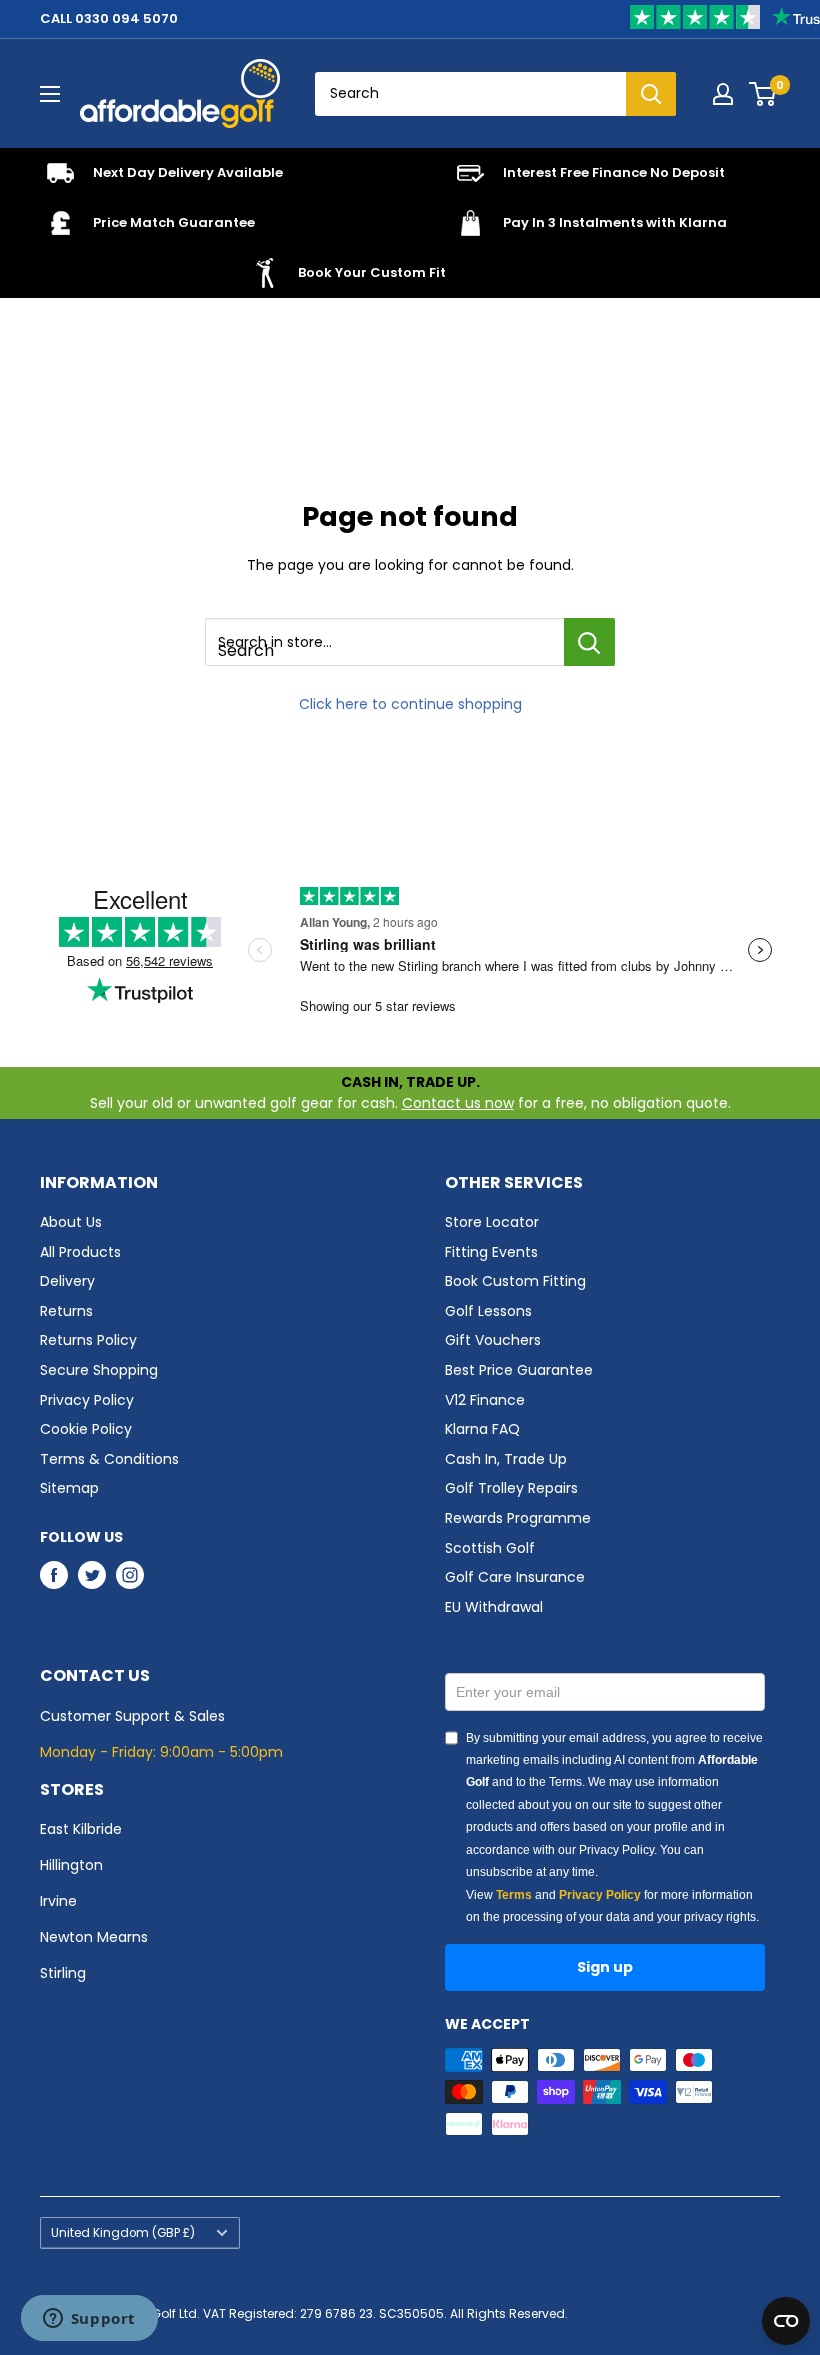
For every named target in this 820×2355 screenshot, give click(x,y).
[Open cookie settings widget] (786, 2321)
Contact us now (458, 1103)
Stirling (63, 1973)
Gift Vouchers (493, 1340)
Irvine (58, 1901)
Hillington (71, 1865)
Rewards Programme (518, 1518)
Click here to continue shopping (410, 704)
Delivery (67, 1281)
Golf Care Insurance (515, 1577)
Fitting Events (491, 1252)
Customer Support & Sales (132, 1716)
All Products (80, 1252)
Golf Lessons (488, 1311)
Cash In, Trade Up (506, 1459)
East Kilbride (81, 1829)
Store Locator (492, 1222)
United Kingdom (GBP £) (123, 2233)
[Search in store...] (589, 642)
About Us (71, 1222)
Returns (66, 1311)
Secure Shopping (99, 1370)
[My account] (723, 94)
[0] (763, 94)
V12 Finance (485, 1400)
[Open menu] (50, 94)
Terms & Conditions (109, 1459)
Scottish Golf (490, 1548)
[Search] (651, 94)
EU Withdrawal (494, 1607)
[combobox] (470, 94)
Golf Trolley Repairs (511, 1488)
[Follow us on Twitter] (92, 1575)
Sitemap (69, 1488)
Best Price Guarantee (519, 1370)
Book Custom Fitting (515, 1281)
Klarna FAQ (482, 1429)
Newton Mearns (94, 1937)
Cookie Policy (86, 1429)
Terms (514, 1895)
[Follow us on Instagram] (130, 1575)
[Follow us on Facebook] (54, 1575)
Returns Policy (88, 1340)
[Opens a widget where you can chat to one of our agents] (89, 2320)
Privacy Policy (87, 1400)
